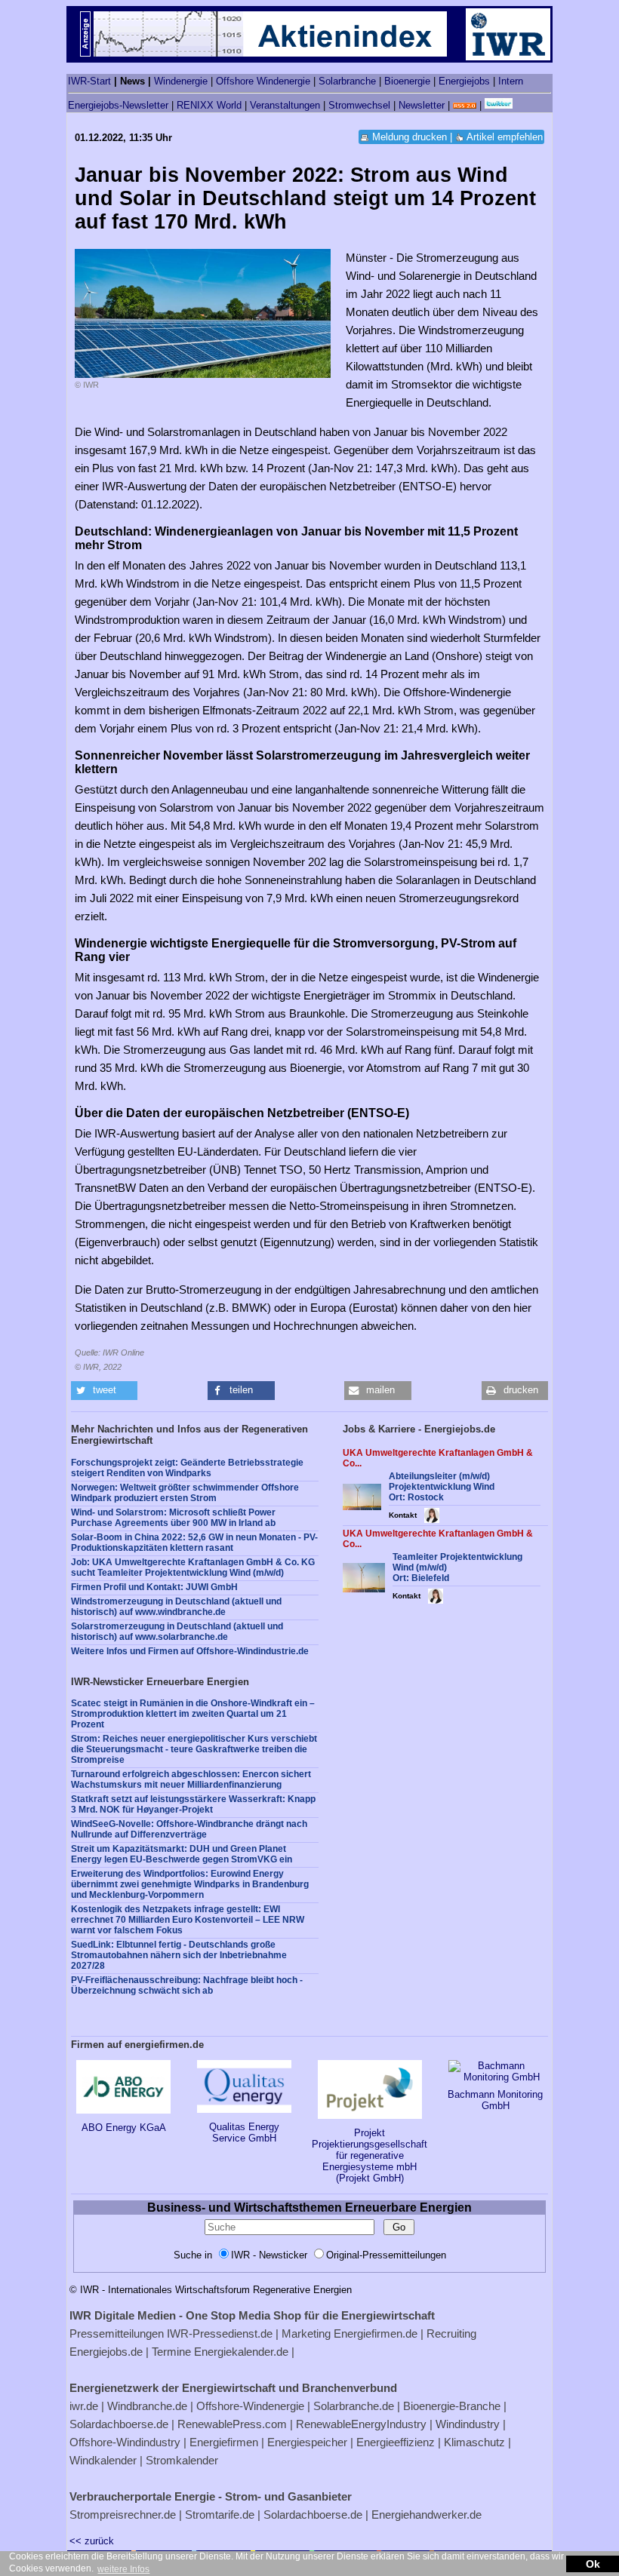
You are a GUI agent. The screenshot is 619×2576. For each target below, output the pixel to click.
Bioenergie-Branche (452, 2406)
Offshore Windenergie (263, 81)
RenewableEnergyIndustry (361, 2424)
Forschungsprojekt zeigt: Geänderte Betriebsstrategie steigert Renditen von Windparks (187, 1468)
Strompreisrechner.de (123, 2515)
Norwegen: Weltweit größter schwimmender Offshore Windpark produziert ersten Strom (185, 1493)
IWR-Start (89, 81)
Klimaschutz (474, 2442)
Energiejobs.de (106, 2352)
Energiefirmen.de (376, 2333)
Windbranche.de (147, 2406)
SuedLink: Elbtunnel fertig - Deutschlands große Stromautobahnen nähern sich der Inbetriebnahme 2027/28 (179, 1955)
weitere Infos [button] (123, 2569)
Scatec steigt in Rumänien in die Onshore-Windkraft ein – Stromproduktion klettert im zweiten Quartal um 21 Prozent (193, 1714)
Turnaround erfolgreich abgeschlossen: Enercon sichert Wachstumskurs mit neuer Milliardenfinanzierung (191, 1779)
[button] (104, 1391)
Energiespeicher (307, 2442)
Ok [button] (593, 2564)
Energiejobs (464, 81)
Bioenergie (407, 81)
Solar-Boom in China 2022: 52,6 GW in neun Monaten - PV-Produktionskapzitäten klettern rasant (194, 1543)
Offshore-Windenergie (250, 2406)
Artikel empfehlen (505, 137)
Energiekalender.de (241, 2352)
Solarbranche (347, 81)
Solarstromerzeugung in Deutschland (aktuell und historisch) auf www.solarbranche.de (177, 1632)
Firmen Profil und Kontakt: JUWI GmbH (154, 1587)
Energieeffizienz (396, 2442)
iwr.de (84, 2406)
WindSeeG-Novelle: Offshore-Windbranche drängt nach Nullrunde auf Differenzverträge (189, 1829)
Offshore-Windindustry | (128, 2442)
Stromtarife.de (220, 2515)
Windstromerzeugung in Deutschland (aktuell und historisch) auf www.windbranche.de (176, 1607)
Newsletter (422, 105)
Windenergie (181, 81)
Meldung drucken (410, 137)
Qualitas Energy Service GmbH (244, 2132)
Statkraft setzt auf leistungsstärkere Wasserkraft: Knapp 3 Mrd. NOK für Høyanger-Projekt (193, 1804)
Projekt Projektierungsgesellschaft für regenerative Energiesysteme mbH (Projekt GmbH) (370, 2155)
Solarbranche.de (354, 2406)
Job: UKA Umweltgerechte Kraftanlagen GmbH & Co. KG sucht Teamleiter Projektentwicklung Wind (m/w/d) (193, 1567)
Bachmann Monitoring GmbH (495, 2100)
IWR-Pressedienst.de (220, 2333)
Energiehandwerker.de (427, 2515)
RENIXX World (209, 105)
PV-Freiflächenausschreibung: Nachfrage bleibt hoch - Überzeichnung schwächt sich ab (187, 1985)
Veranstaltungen (285, 105)
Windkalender (103, 2460)
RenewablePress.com (232, 2424)
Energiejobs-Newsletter (118, 105)
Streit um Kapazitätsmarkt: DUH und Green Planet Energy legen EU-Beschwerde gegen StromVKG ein (182, 1854)
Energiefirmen (224, 2442)
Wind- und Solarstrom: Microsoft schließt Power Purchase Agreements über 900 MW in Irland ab (173, 1518)
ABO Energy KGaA (124, 2128)
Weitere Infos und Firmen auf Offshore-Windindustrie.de (190, 1651)
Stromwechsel (359, 105)
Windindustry (468, 2424)
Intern (511, 81)
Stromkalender (182, 2460)
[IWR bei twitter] (499, 105)
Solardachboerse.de (119, 2424)
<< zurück (92, 2541)
